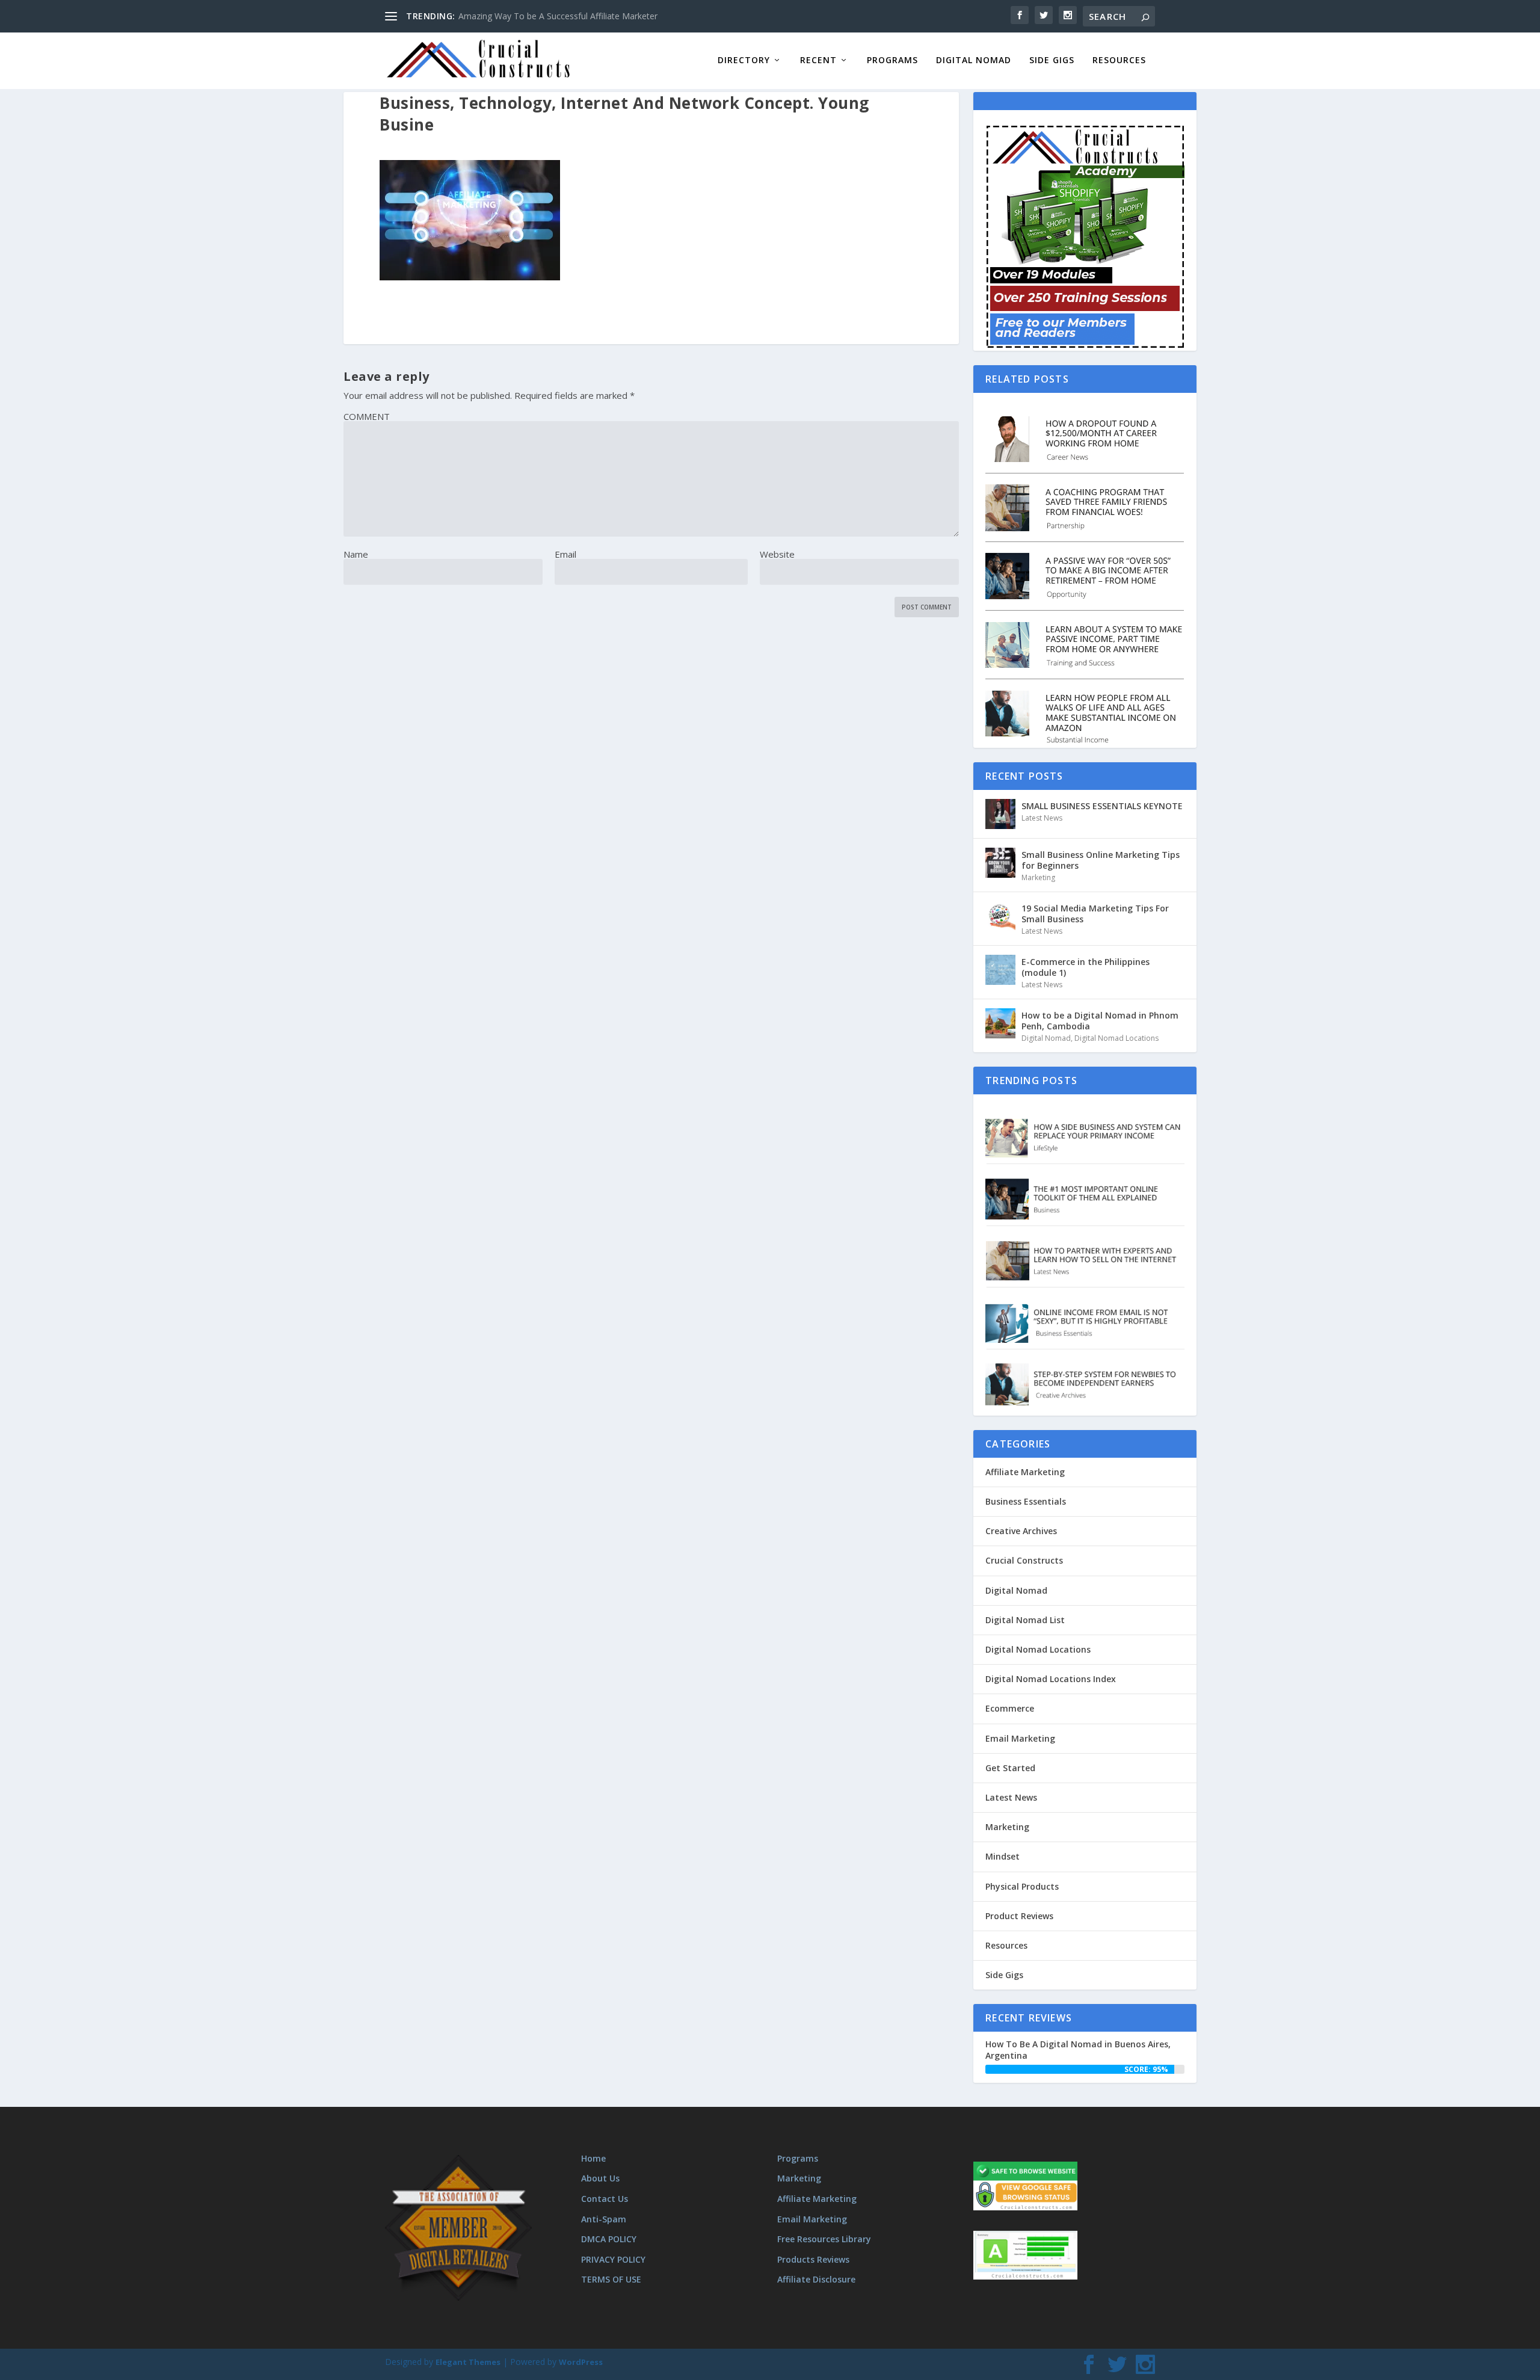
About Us (600, 2178)
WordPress (581, 2362)
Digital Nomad (974, 60)
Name (356, 554)
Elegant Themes (468, 2362)
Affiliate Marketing (1025, 1472)
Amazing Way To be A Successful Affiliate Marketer (558, 16)
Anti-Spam (604, 2219)
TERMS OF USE (611, 2279)
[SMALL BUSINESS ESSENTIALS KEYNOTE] (1000, 814)
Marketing (1038, 877)
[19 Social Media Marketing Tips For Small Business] (1000, 916)
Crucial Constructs (1024, 1560)
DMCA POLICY (609, 2239)
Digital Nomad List (1025, 1620)
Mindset (1003, 1856)
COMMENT (367, 416)
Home (593, 2158)
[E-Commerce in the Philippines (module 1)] (1000, 970)
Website (777, 554)
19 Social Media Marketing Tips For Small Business (1095, 914)
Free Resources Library (824, 2239)
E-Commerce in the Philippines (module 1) (1086, 967)
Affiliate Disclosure (816, 2279)
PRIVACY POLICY (613, 2259)
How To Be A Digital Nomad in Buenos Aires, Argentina (1078, 2049)
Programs (892, 60)
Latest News (1042, 818)
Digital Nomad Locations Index (1051, 1679)
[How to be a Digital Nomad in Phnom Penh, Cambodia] (1000, 1023)
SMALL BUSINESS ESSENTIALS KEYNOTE (1102, 806)
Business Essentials (1026, 1501)
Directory (744, 60)
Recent (818, 60)
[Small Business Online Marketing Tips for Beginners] (1000, 863)
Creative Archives (1021, 1531)
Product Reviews (1019, 1916)
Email (565, 554)
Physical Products (1022, 1886)
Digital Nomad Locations (1116, 1038)
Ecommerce (1010, 1708)
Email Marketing (1020, 1738)
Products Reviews (813, 2259)
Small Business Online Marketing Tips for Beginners (1101, 860)
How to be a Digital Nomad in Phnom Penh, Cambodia (1100, 1021)
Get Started (1010, 1768)
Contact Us (605, 2199)
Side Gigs (1052, 60)
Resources (1119, 60)
